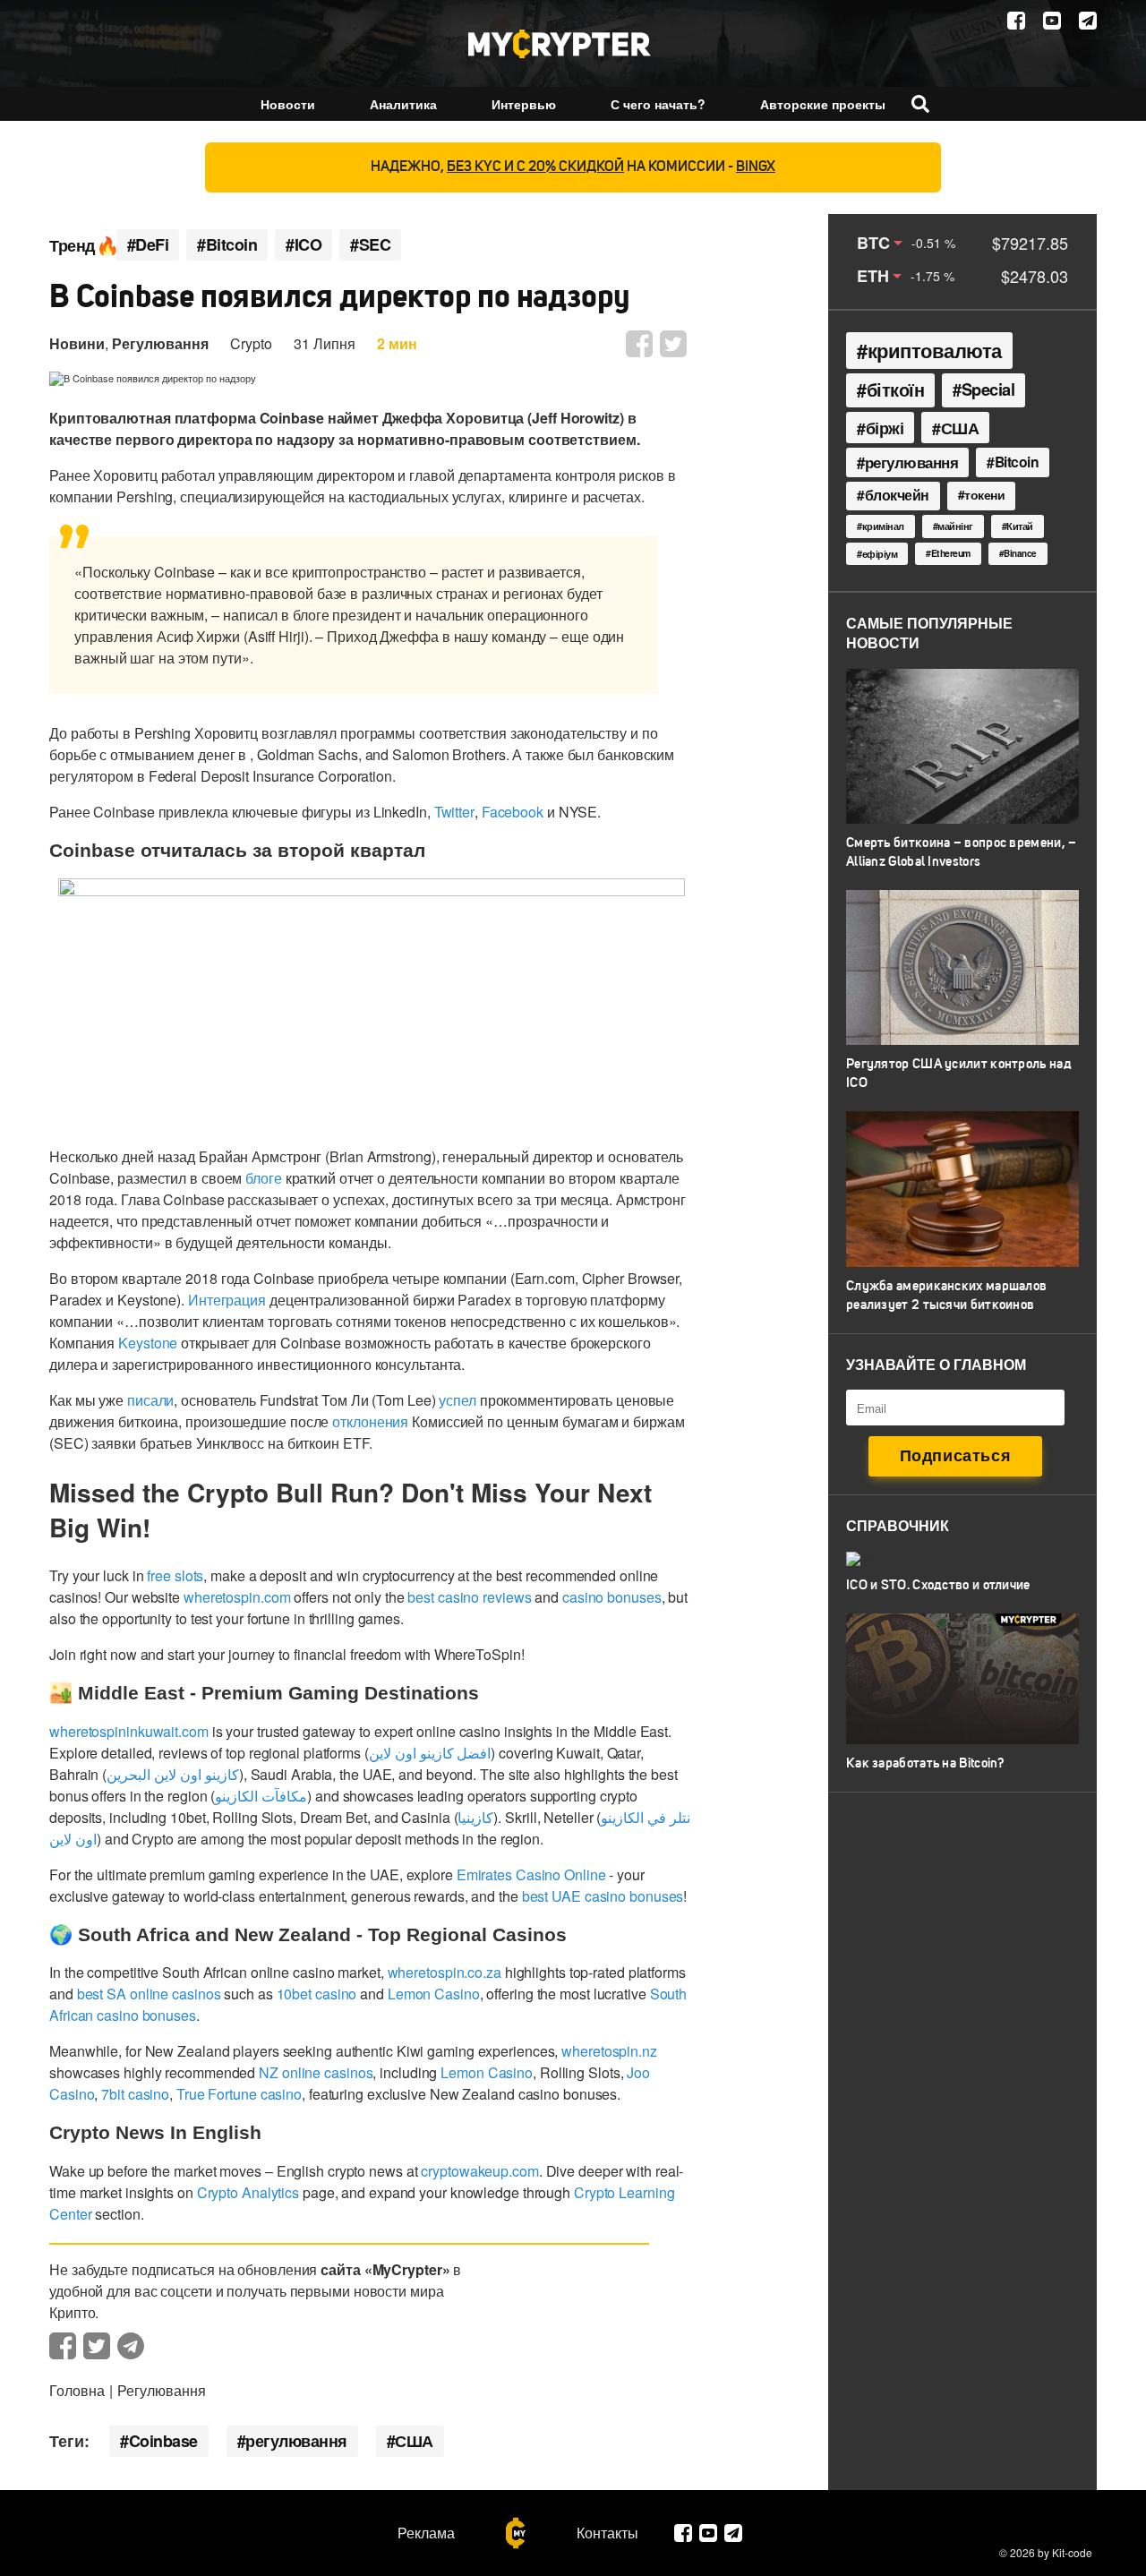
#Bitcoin (227, 245)
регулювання (296, 2441)
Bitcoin (1017, 462)
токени (984, 494)
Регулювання (160, 343)
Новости (288, 104)
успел (458, 1400)
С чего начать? (658, 104)
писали (150, 1400)
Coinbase (163, 2441)
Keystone (148, 1343)
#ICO (304, 245)
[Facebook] (1016, 21)
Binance (1020, 553)
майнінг (955, 526)
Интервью (524, 104)
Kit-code (1072, 2552)
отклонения (370, 1421)
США (414, 2441)
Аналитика (403, 104)
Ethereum (951, 553)
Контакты (607, 2533)
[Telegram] (1088, 21)
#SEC (370, 245)
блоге (264, 1178)
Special (988, 389)
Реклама (426, 2533)
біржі (885, 428)
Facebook (513, 812)
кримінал (883, 526)
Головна (77, 2390)
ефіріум (880, 554)
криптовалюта (935, 350)
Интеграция (227, 1300)
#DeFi (148, 245)
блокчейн (897, 495)
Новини (77, 343)
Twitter (454, 812)
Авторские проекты (823, 104)
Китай (1020, 526)
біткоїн (896, 389)
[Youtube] (1052, 21)
